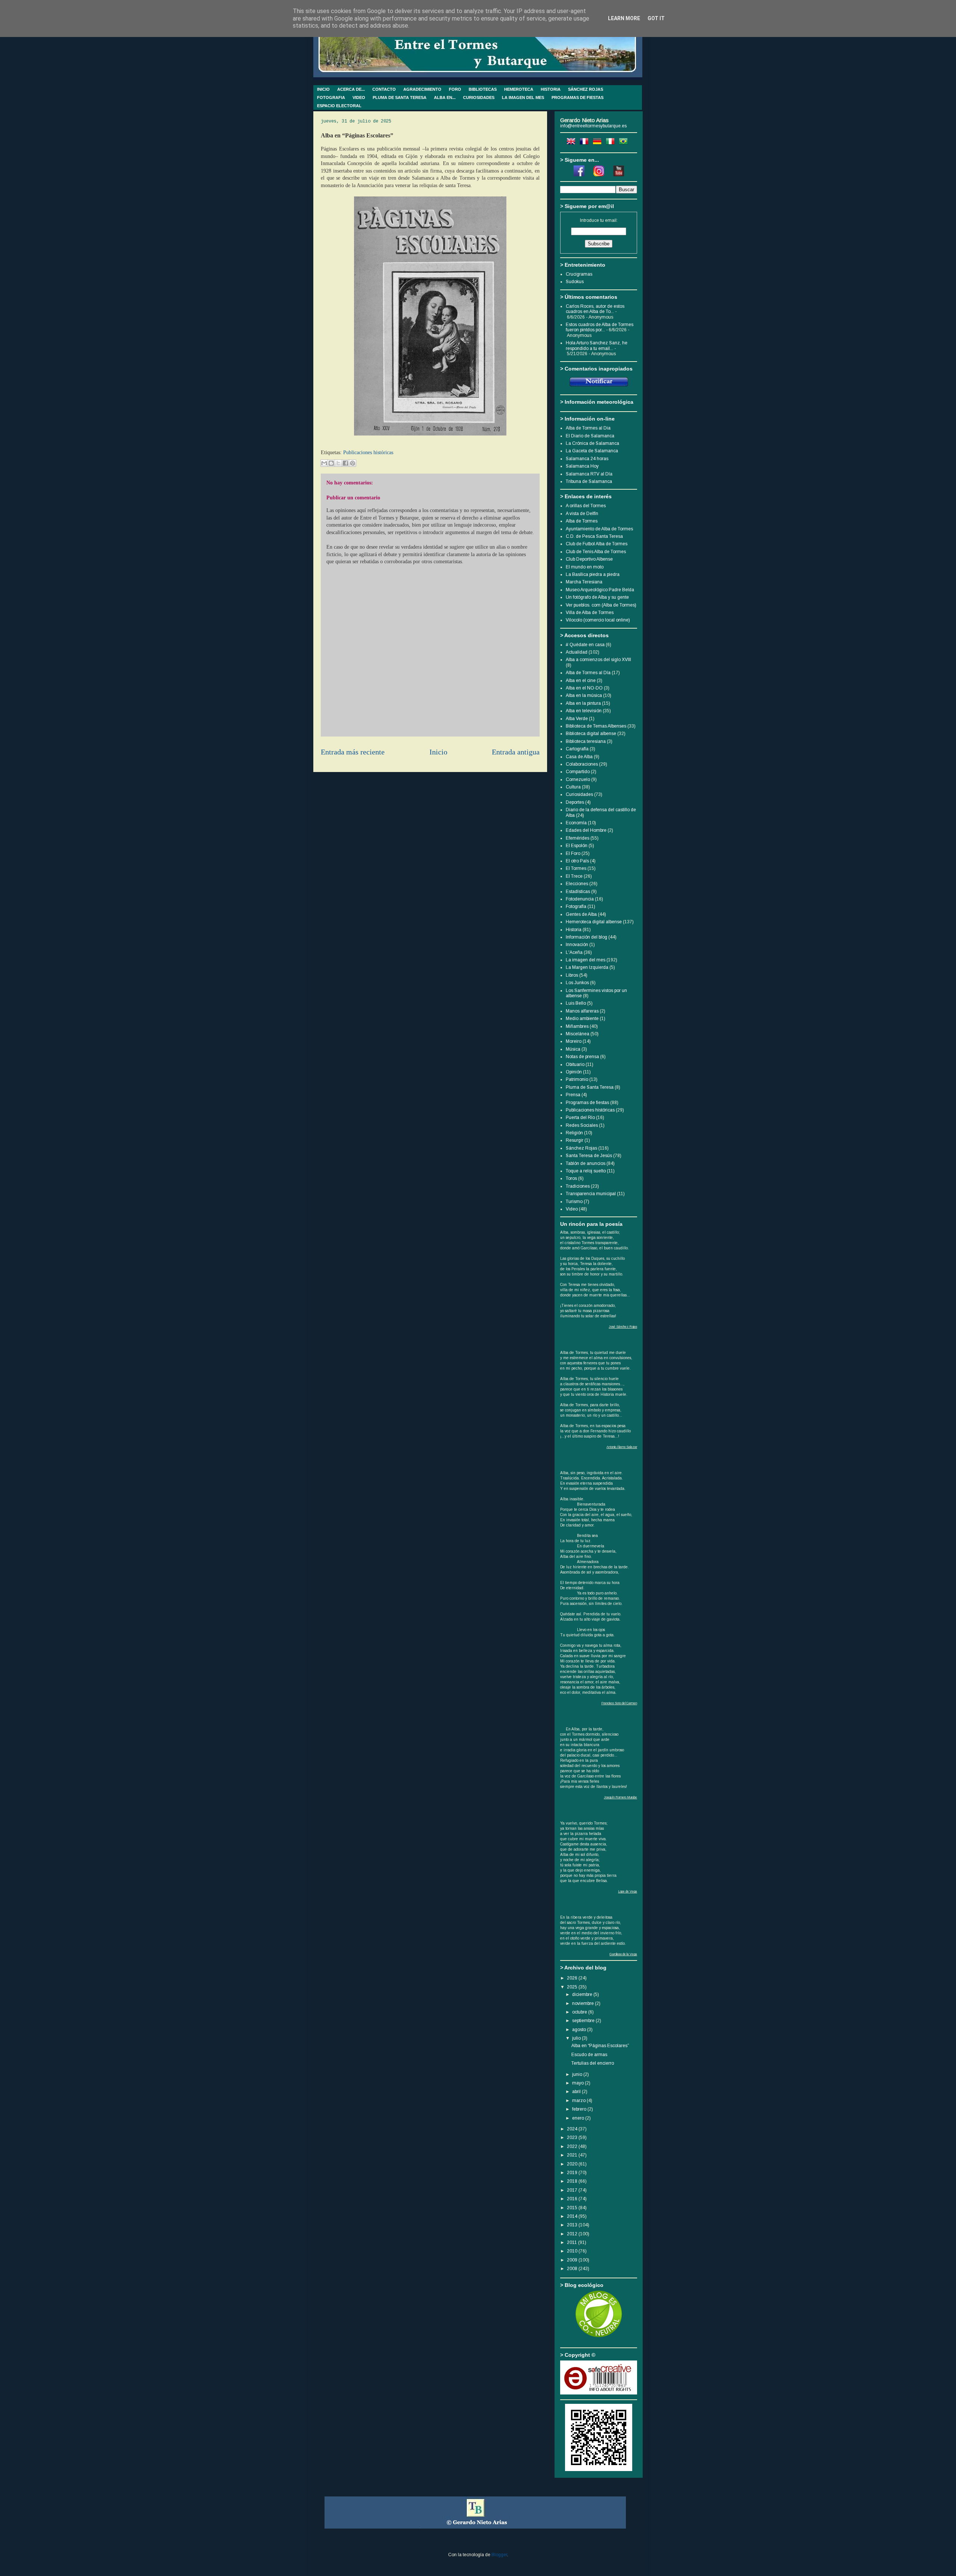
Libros (572, 975)
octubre (580, 2012)
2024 (573, 2129)
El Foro (573, 853)
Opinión (574, 1072)
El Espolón (577, 846)
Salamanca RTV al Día (589, 474)
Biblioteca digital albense (591, 734)
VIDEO (359, 97)
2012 (573, 2234)
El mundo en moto (585, 567)
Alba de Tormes (582, 521)
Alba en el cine (581, 681)
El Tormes (576, 868)
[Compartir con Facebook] (345, 463)
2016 (573, 2199)
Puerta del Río (580, 1117)
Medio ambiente (582, 1019)
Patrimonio (577, 1079)
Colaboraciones (582, 764)
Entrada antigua (516, 752)
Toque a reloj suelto (586, 1171)
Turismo (574, 1202)
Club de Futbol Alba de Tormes (597, 544)
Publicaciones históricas (368, 452)
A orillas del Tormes (586, 506)
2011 (572, 2242)
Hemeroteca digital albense (594, 922)
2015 (573, 2208)
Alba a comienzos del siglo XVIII (598, 660)
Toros (571, 1178)
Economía (576, 823)
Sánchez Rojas (581, 1148)
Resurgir (575, 1140)
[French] (586, 143)
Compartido (578, 772)
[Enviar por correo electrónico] (324, 463)
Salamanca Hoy (582, 466)
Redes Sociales (582, 1125)
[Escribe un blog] (331, 463)
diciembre (583, 1994)
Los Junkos (577, 983)
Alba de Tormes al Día (588, 673)
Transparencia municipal (591, 1194)
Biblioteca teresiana (586, 741)
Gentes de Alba (581, 914)
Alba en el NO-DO (584, 688)
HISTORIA (551, 89)
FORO (455, 89)
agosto (580, 2030)
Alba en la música (584, 695)
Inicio (438, 752)
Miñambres (577, 1026)
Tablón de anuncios (586, 1163)
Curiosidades (579, 794)
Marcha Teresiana (584, 582)
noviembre (583, 2003)
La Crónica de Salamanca (592, 443)
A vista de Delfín (582, 514)
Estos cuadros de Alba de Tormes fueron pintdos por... (600, 327)
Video (572, 1209)
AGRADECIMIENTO (422, 89)
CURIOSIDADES (479, 97)
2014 (573, 2216)
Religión (574, 1133)
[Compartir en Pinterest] (353, 463)
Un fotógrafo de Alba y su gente (597, 597)
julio (577, 2038)
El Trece (574, 876)
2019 (573, 2173)
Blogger (499, 2555)
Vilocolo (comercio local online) (598, 620)
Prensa (573, 1095)
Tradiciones (578, 1186)
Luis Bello (576, 1003)
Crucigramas (579, 274)
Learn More (624, 18)
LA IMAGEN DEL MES (523, 97)
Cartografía (577, 749)
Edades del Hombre (586, 830)
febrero (580, 2109)
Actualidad (577, 652)
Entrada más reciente (353, 752)
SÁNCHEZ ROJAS (586, 89)
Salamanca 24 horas (587, 459)
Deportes (575, 802)
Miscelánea (578, 1034)
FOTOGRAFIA (331, 97)
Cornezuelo (578, 779)
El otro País (577, 861)
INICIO (323, 89)
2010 (573, 2251)
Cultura (573, 787)
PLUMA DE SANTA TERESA (400, 97)
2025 (573, 1987)
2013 (573, 2225)
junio (578, 2074)
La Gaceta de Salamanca (592, 451)
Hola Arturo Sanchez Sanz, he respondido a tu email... (597, 345)
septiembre (584, 2021)
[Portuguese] (625, 143)
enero (579, 2118)
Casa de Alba (579, 757)
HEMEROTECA (519, 89)
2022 (573, 2146)
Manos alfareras (582, 1011)
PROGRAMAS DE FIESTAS (578, 97)
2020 (573, 2164)
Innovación (577, 945)
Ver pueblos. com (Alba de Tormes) (601, 605)
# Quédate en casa (585, 645)
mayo (578, 2083)
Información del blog (586, 937)
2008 (573, 2269)
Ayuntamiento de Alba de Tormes (599, 529)
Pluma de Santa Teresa (590, 1087)
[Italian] (612, 143)
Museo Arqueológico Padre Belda (600, 590)
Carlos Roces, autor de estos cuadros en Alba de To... (595, 309)
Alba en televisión (584, 711)
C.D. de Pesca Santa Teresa (594, 536)
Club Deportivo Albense (589, 559)
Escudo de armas (589, 2055)
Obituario (575, 1064)
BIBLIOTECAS (483, 89)
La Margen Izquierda (587, 967)
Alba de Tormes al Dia (588, 428)
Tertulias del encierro (593, 2063)
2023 (573, 2138)
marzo (579, 2101)
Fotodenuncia (580, 899)
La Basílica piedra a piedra (593, 574)
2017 (573, 2190)
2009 (573, 2260)
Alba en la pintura (583, 703)
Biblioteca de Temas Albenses (596, 726)
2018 (573, 2181)
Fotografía (576, 906)
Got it (656, 18)
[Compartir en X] (338, 463)
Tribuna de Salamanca (589, 481)
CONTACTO (384, 89)
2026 (573, 1978)
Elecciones (577, 884)
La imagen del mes (586, 960)
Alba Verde (577, 719)
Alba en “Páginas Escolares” (600, 2046)
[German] (599, 143)
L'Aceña (574, 952)
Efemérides (578, 838)
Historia (574, 930)
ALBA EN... (445, 97)
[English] (572, 143)
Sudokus (575, 282)
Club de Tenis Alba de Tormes (596, 552)
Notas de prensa (582, 1057)
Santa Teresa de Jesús (589, 1156)
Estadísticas (578, 892)
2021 (573, 2155)
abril (577, 2092)
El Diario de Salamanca (590, 436)
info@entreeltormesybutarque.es (593, 126)
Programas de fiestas (587, 1103)
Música (573, 1049)
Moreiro (574, 1041)
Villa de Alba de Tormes (590, 613)
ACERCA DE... (351, 89)
